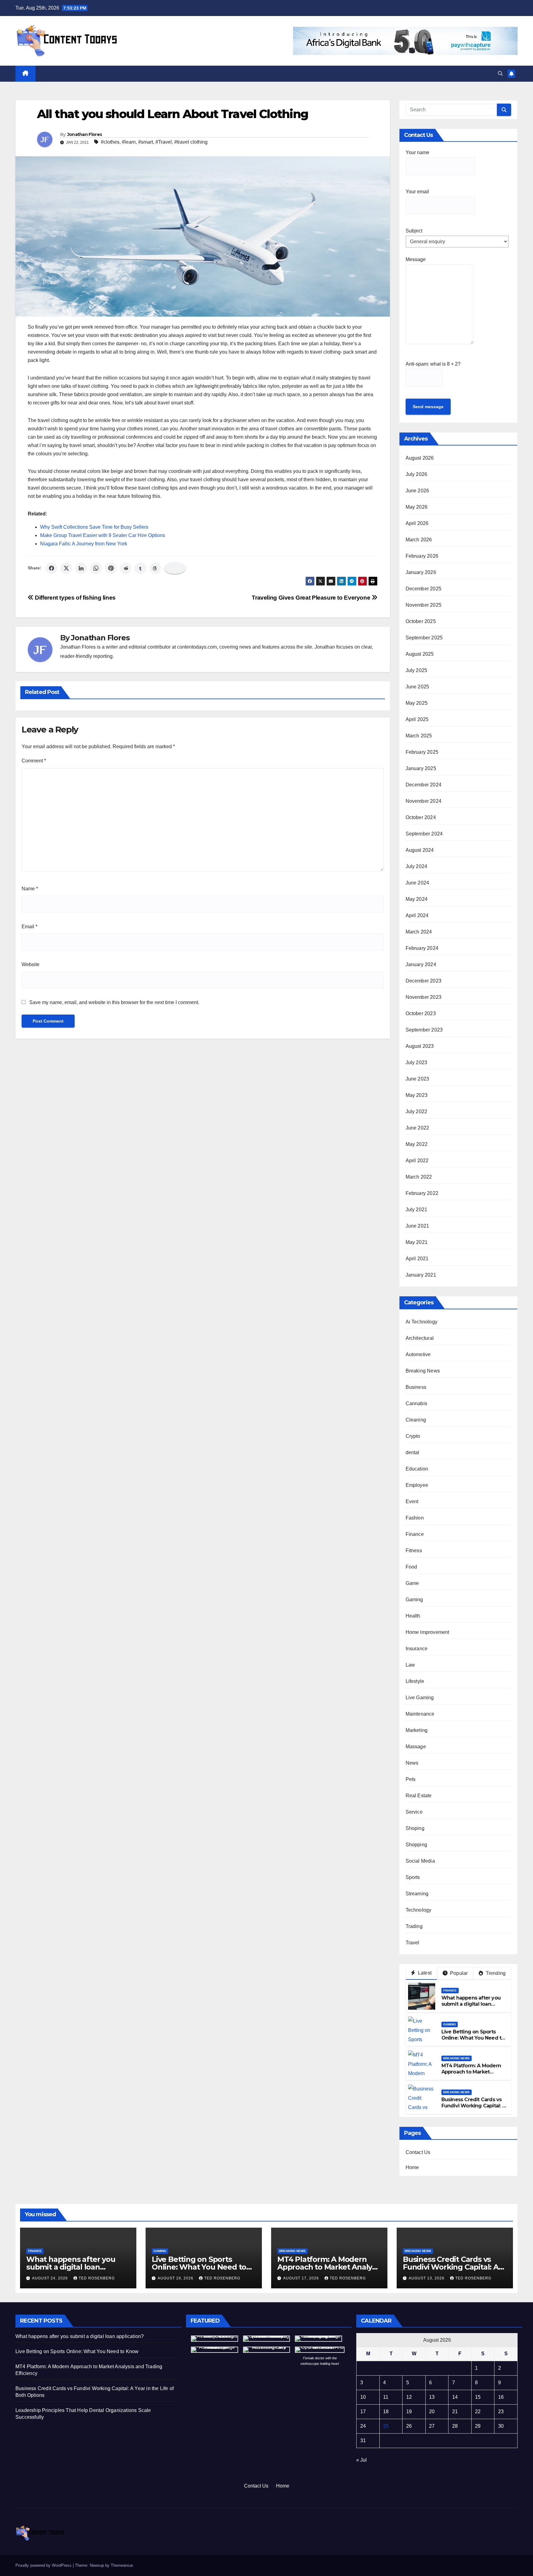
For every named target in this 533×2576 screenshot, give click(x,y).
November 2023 (424, 997)
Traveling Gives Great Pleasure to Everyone (312, 598)
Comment (34, 761)
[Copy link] (175, 568)
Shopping (417, 1845)
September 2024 (424, 834)
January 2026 (421, 572)
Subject (414, 231)
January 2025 (421, 768)
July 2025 (417, 670)
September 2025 (424, 638)
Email (29, 927)
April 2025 (417, 719)
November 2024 (424, 801)
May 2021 (417, 1242)
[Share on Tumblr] (140, 568)
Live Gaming (420, 1698)
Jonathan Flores (85, 134)
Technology (419, 1910)
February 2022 (422, 1193)
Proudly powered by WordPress (44, 2565)
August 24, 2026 (51, 2278)
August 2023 (420, 1046)
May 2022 (417, 1144)
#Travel (164, 142)
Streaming (417, 1894)
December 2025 (424, 589)
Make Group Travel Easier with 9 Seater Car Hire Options (103, 535)
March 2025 (419, 736)
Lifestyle (415, 1681)
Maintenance (420, 1714)
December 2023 (424, 981)
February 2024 (422, 948)
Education (417, 1469)
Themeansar (122, 2565)
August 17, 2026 (302, 2278)
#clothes (110, 142)
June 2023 (417, 1079)
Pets (411, 1779)
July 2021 (417, 1210)
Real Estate (419, 1796)
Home (412, 2167)
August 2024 (420, 850)
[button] (500, 74)
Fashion (415, 1518)
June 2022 (417, 1128)
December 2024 (424, 785)
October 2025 (421, 621)
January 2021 (421, 1275)
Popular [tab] (458, 1973)
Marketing (417, 1730)
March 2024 (419, 932)
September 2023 (424, 1030)
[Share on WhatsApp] (96, 568)
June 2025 (417, 687)
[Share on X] (66, 568)
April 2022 (417, 1161)
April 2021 (417, 1259)
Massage (416, 1747)
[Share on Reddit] (126, 568)
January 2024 (421, 964)
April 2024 (417, 915)
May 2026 (417, 507)
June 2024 (417, 883)
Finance (415, 1534)
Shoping (415, 1828)
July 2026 (417, 474)
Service (414, 1812)
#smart (146, 142)
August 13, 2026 (427, 2278)
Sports (413, 1877)
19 (409, 2412)
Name (30, 889)
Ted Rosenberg (97, 2278)
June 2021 (417, 1226)
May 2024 (417, 899)
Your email (417, 192)
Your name (417, 152)
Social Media (420, 1861)
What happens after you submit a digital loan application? (471, 2004)
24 (363, 2426)
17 (363, 2412)
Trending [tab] (495, 1973)
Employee (417, 1485)
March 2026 (419, 540)
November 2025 (424, 605)
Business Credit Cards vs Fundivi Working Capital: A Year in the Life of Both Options (473, 2109)
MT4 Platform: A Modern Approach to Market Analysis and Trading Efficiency (471, 2075)
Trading (414, 1926)
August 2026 (420, 458)
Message (416, 259)
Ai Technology (422, 1322)
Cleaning (416, 1420)
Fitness (414, 1551)
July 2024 (417, 866)
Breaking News (423, 1371)
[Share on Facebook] (52, 568)
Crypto (413, 1436)
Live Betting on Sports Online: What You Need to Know (473, 2038)
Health (413, 1616)
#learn (129, 142)
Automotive (418, 1354)
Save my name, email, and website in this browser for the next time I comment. (114, 1002)
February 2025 (422, 752)
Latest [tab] (424, 1973)
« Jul (362, 2460)
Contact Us (418, 2152)
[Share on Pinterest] (111, 568)
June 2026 (417, 491)
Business (416, 1387)
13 (432, 2397)
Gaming (414, 1600)
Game (412, 1583)
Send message (428, 407)
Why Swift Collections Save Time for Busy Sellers (94, 527)
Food (411, 1567)
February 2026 (422, 556)
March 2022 (419, 1177)
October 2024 (421, 817)
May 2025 (417, 703)
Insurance (417, 1649)
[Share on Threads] (155, 568)
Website (31, 964)
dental (413, 1452)
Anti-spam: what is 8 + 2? (433, 364)
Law (410, 1665)
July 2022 (417, 1112)
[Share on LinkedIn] (81, 568)
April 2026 (417, 523)
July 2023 (417, 1062)
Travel (413, 1943)
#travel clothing (191, 142)
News (412, 1763)
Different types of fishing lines (75, 598)
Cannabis (417, 1403)
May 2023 (417, 1095)
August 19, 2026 (176, 2278)
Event (412, 1501)
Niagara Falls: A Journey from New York (84, 544)
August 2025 (420, 654)
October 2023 (421, 1013)
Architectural (420, 1338)
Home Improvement (428, 1632)
